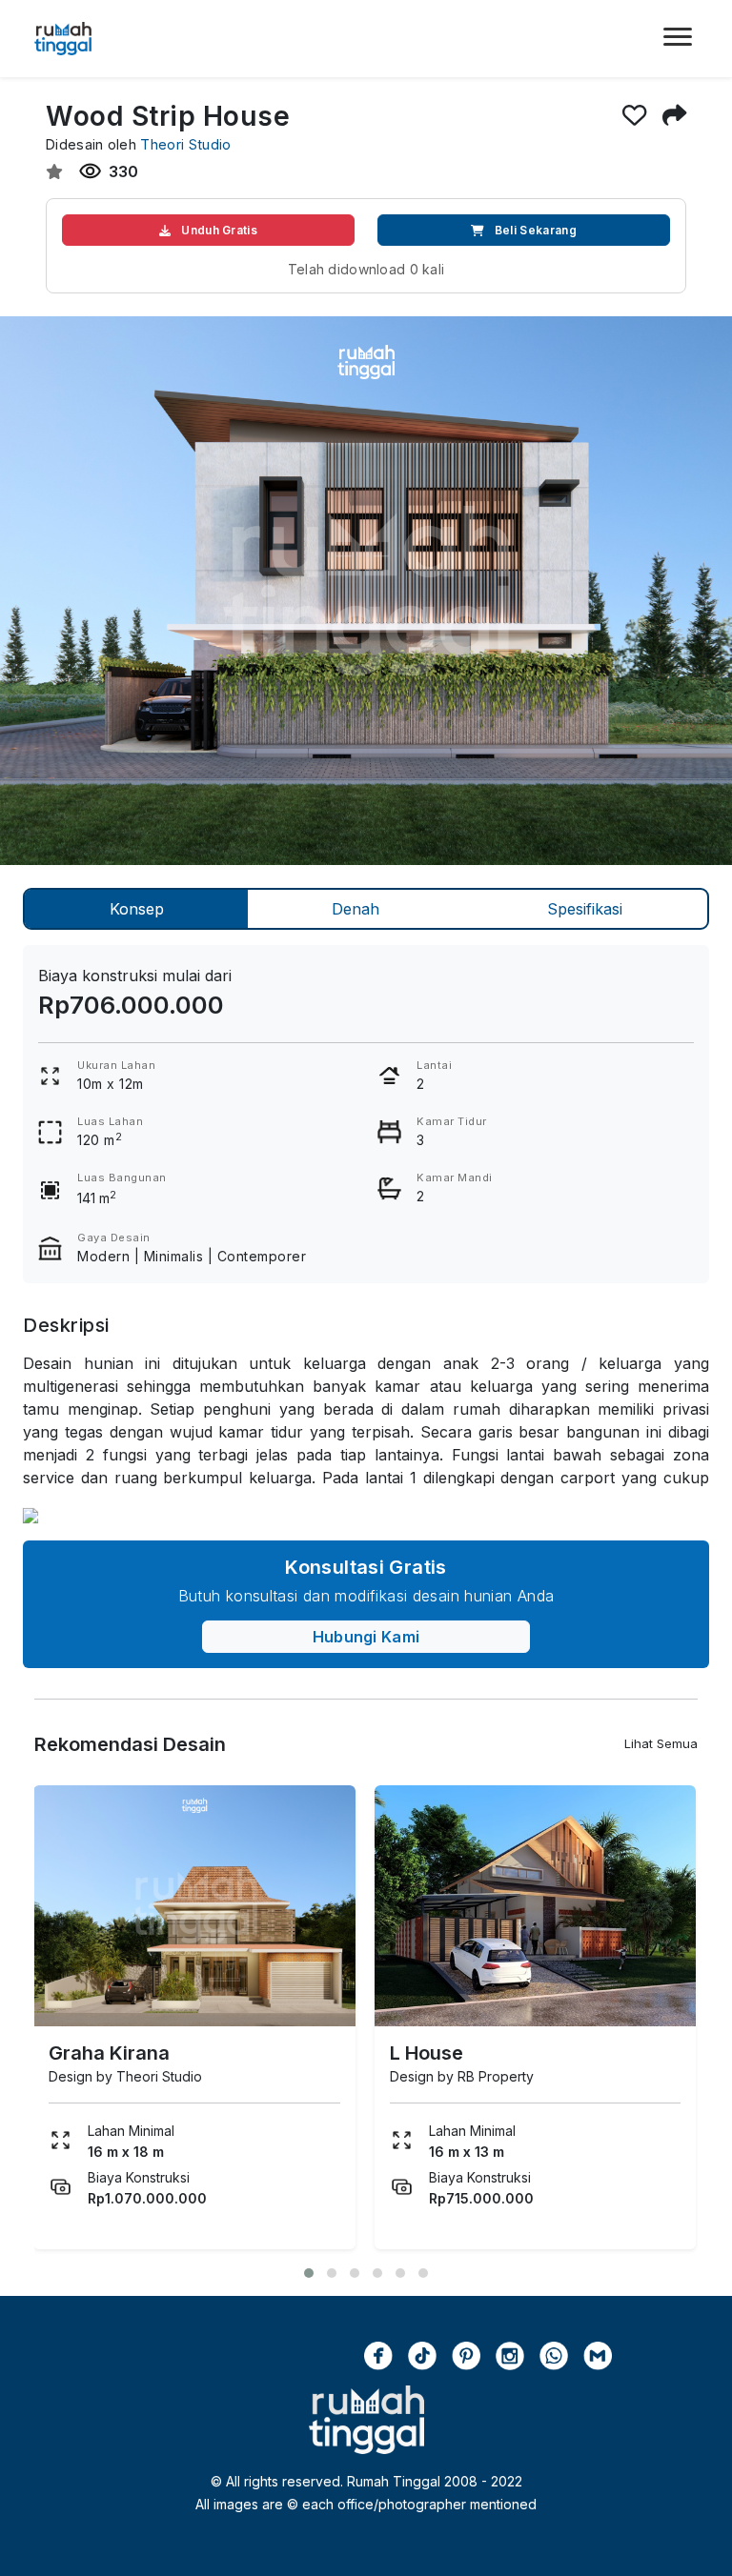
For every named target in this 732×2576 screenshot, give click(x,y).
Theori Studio (185, 144)
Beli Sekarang (534, 230)
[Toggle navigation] (678, 48)
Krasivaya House (467, 2053)
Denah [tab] (356, 909)
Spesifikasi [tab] (585, 909)
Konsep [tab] (137, 909)
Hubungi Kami (366, 1637)
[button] (309, 2273)
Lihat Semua (661, 1743)
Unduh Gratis (218, 230)
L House (85, 2053)
